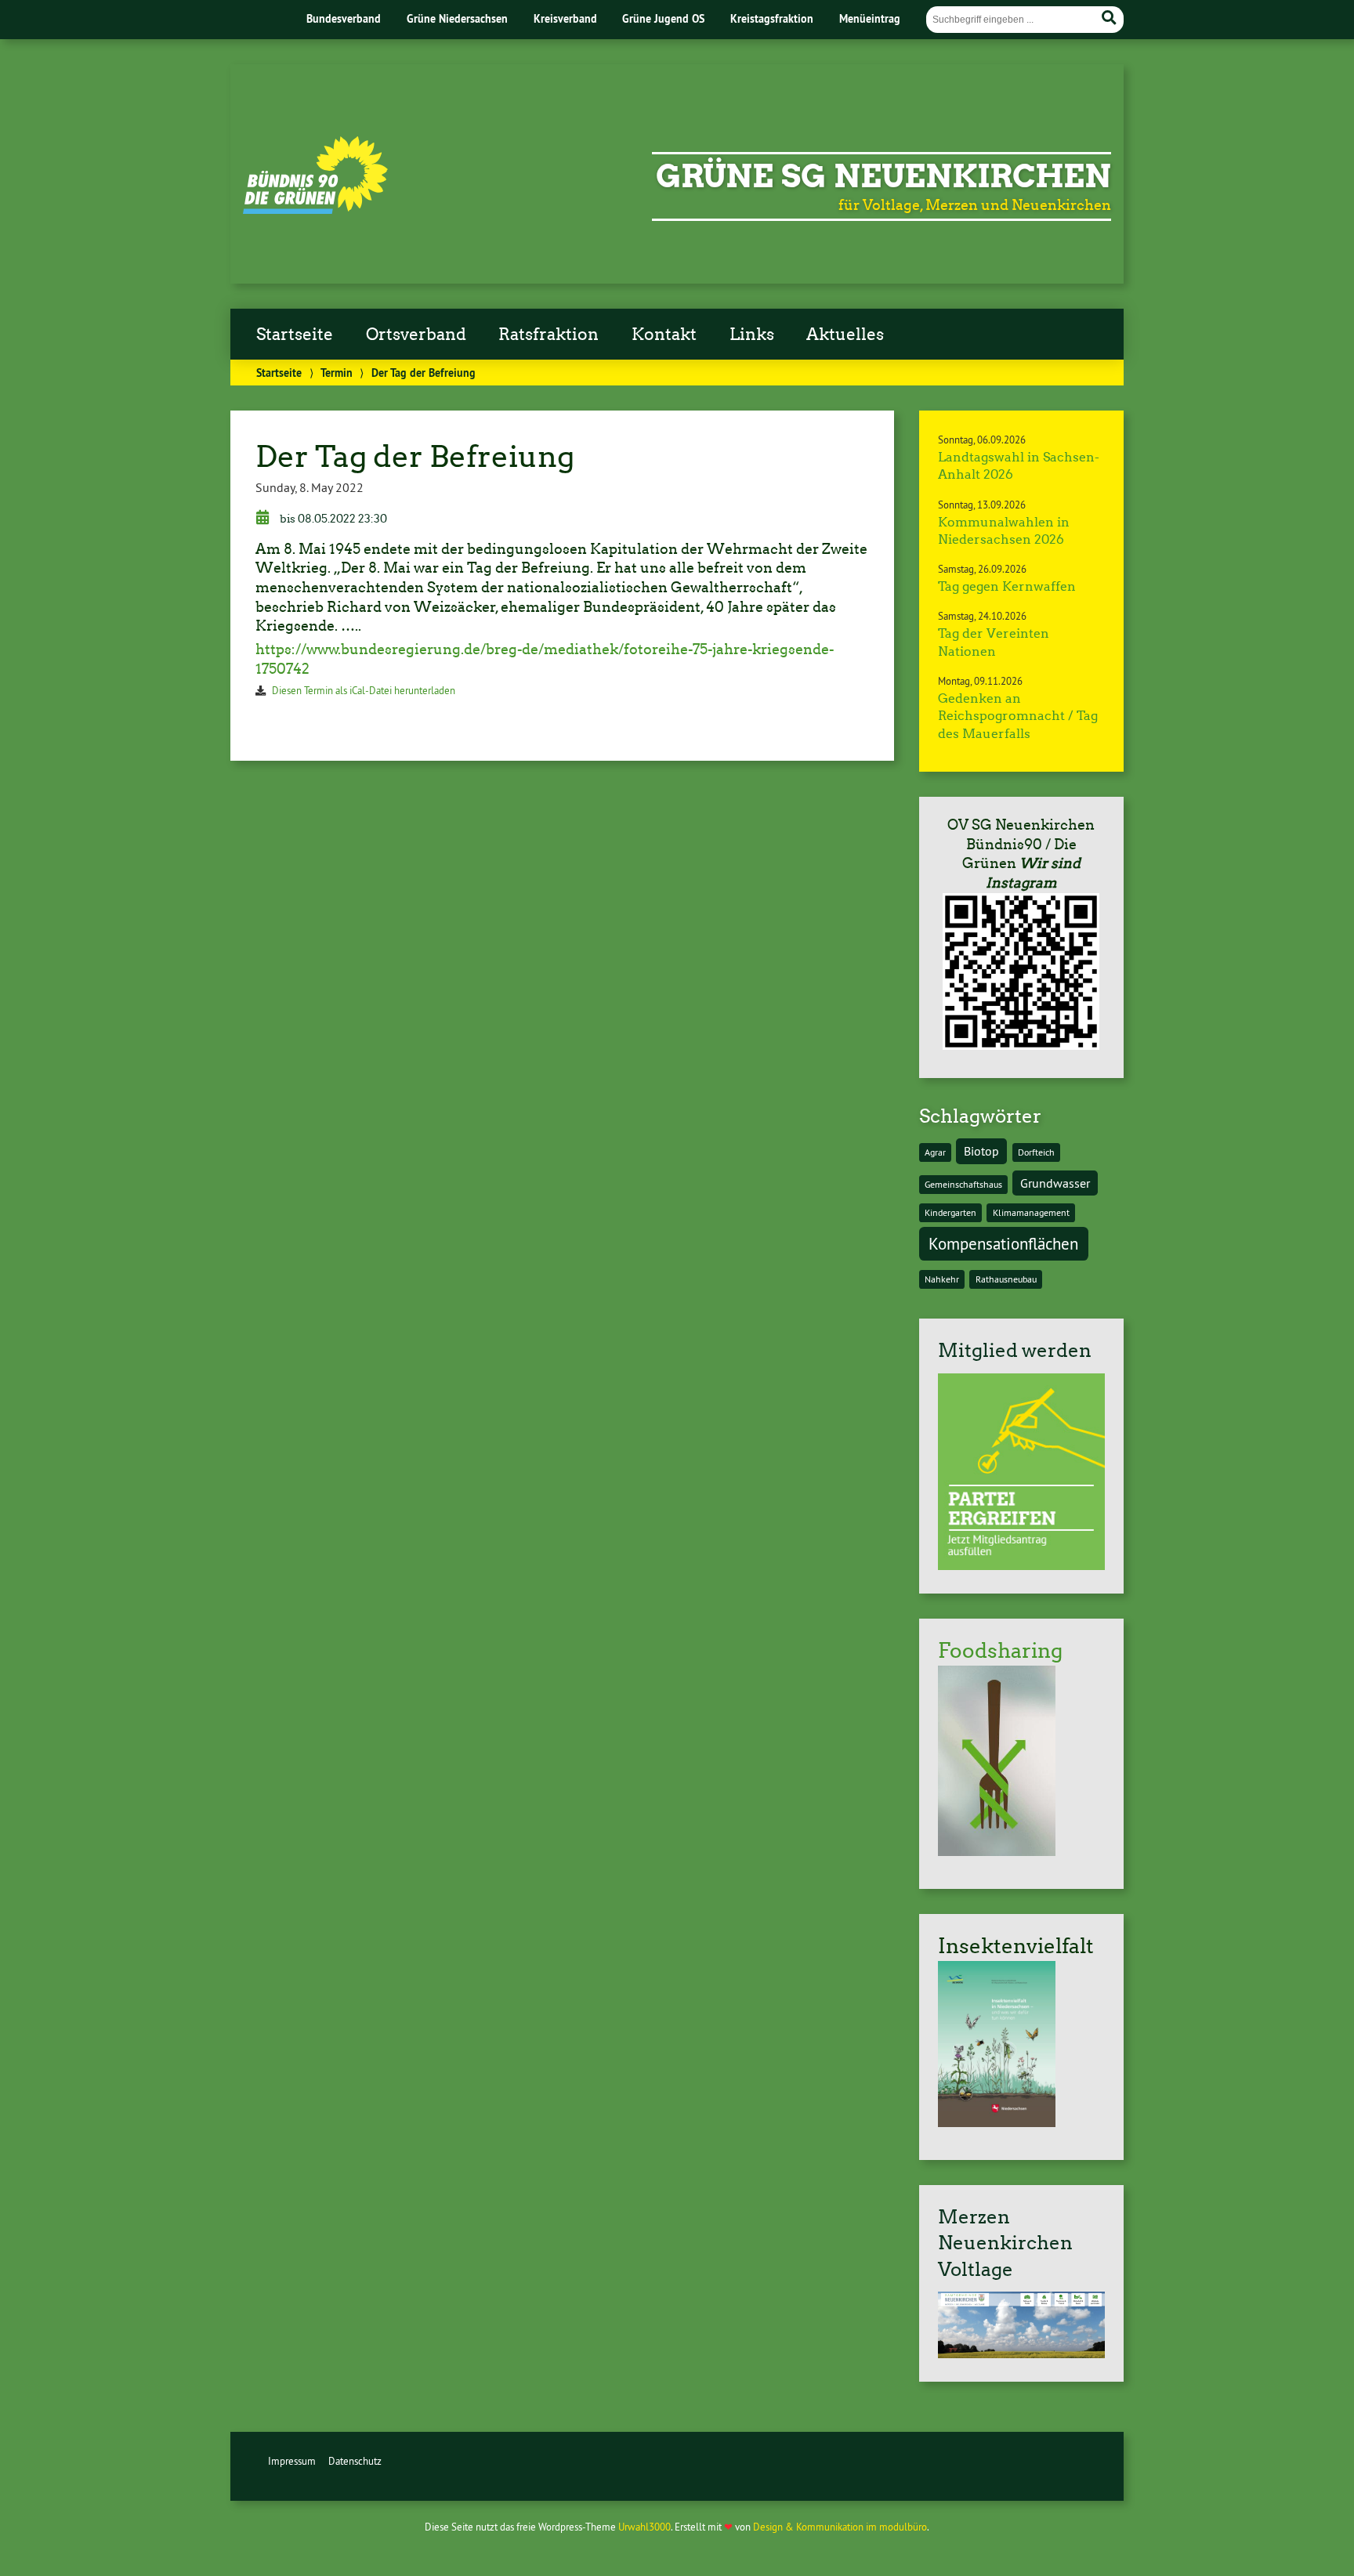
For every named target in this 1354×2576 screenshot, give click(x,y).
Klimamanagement (1031, 1212)
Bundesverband (344, 18)
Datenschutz (355, 2461)
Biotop (981, 1151)
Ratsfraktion (548, 335)
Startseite (295, 335)
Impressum (292, 2461)
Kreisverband (565, 18)
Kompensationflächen (1003, 1244)
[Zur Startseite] (315, 209)
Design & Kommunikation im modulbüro (840, 2527)
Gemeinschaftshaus (963, 1184)
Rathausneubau (1006, 1279)
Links (752, 335)
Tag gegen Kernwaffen (1007, 586)
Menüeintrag (870, 18)
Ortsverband (416, 335)
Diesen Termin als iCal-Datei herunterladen (364, 690)
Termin (337, 373)
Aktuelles (845, 335)
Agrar (935, 1152)
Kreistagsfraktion (772, 18)
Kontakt (664, 335)
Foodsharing (1000, 1651)
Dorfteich (1036, 1152)
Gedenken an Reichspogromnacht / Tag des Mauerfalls (1018, 716)
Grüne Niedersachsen (457, 18)
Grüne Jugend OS (663, 18)
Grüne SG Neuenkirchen (883, 176)
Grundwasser (1055, 1183)
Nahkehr (942, 1279)
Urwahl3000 (644, 2527)
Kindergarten (950, 1212)
